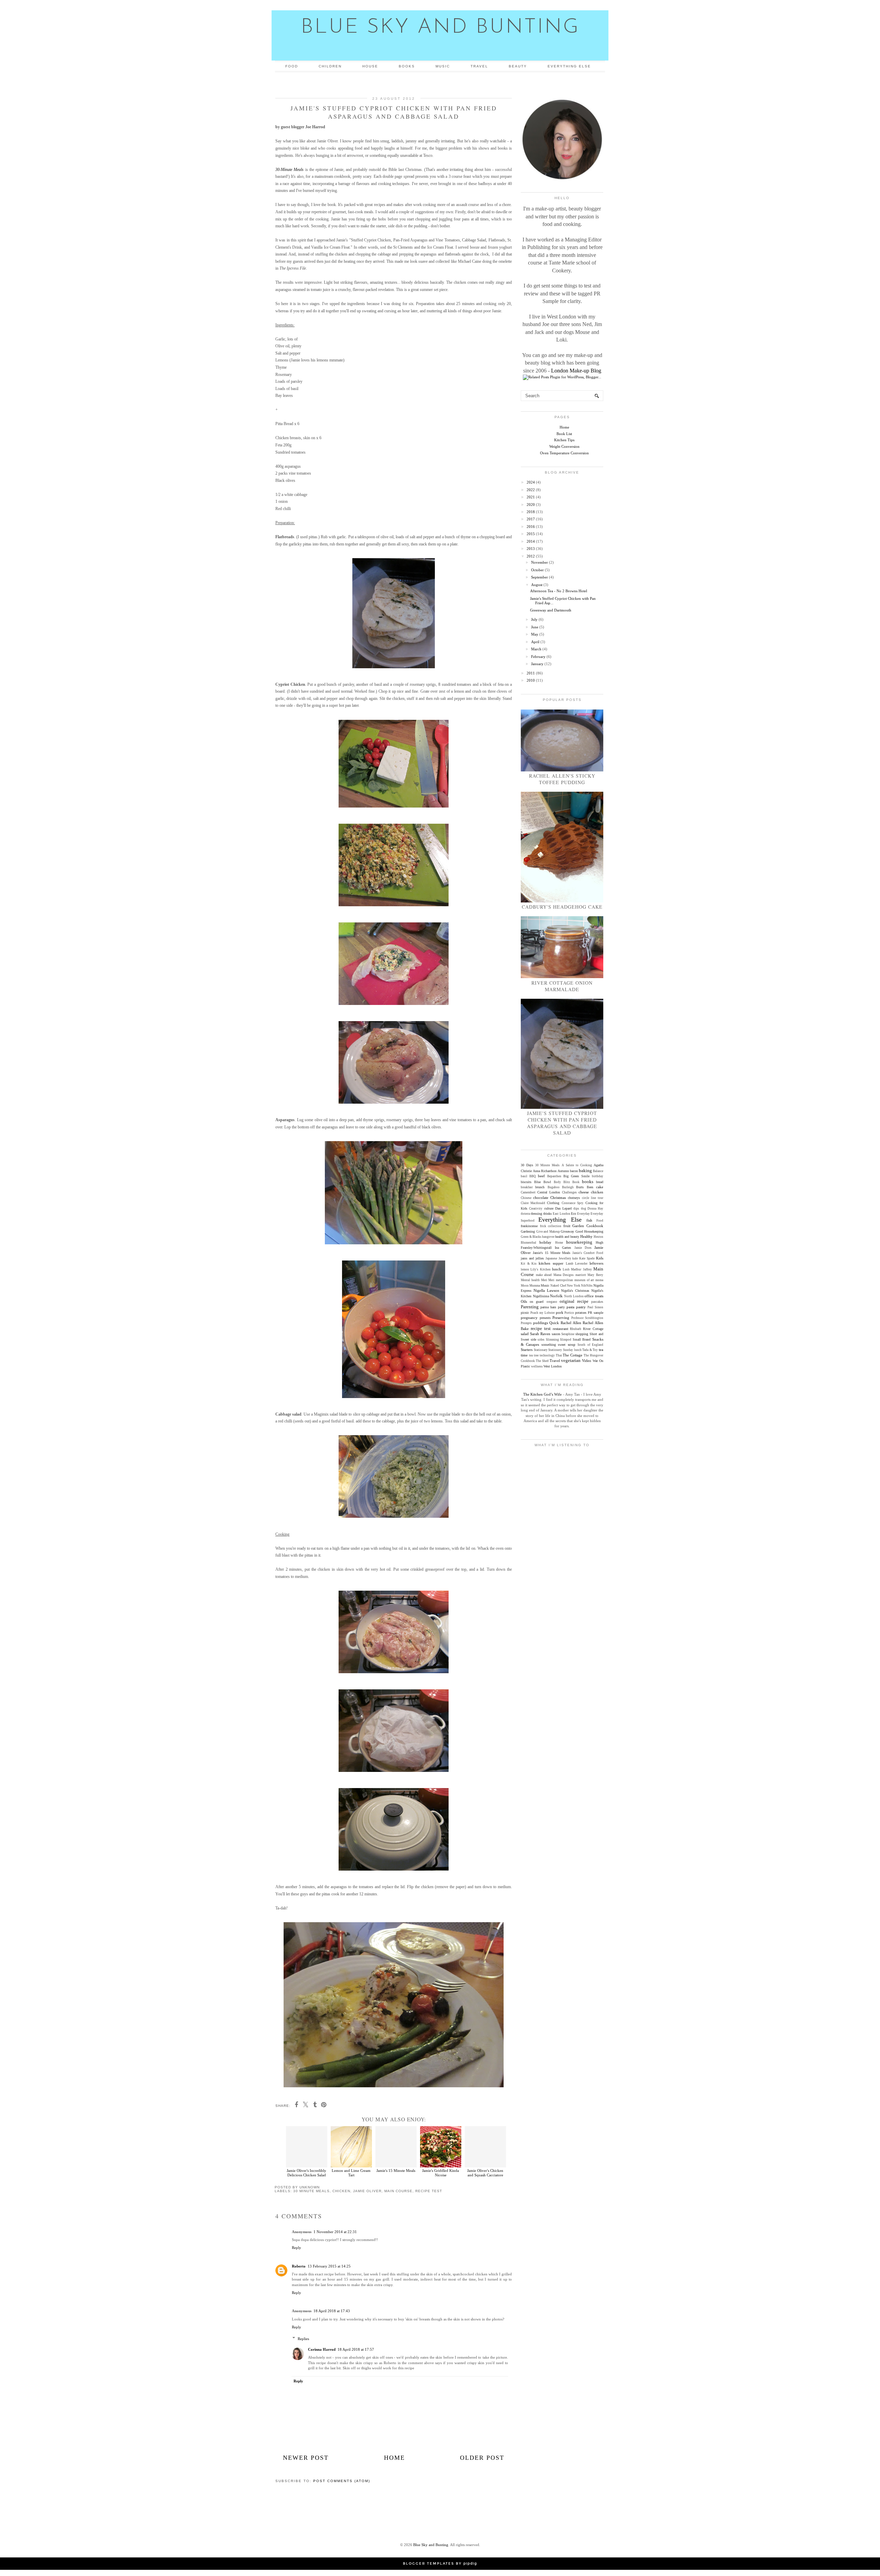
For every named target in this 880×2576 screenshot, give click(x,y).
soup (572, 1344)
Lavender (581, 1264)
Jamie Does (583, 1248)
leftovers (596, 1263)
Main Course (398, 2191)
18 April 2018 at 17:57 (356, 2349)
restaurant (560, 1329)
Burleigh (568, 1187)
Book (576, 1182)
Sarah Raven (540, 1334)
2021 (531, 497)
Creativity (536, 1209)
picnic (525, 1313)
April (535, 642)
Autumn (563, 1171)
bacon (574, 1171)
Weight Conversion (564, 446)
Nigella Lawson (546, 1290)
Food (292, 66)
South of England (590, 1345)
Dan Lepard (563, 1208)
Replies (303, 2339)
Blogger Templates (428, 2564)
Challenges (569, 1192)
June (535, 627)
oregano (552, 1302)
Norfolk (556, 1296)
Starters (527, 1350)
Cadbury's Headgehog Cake (562, 907)
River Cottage (593, 1329)
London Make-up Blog (576, 371)
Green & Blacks (531, 1237)
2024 (531, 482)
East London (561, 1214)
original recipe (574, 1301)
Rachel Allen (571, 1323)
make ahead (544, 1275)
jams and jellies (532, 1258)
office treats (594, 1296)
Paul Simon (595, 1307)
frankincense (529, 1226)
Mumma (535, 1286)
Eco (574, 1214)
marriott (581, 1275)
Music (443, 66)
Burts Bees (585, 1187)
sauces (556, 1334)
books (588, 1182)
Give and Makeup (548, 1232)
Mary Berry (595, 1275)
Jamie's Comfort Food (588, 1253)
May (535, 634)
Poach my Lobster (543, 1313)
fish (589, 1220)
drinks (547, 1214)
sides (541, 1340)
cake (600, 1187)
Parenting (530, 1307)
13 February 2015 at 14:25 (329, 2266)
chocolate (541, 1198)
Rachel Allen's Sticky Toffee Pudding (562, 779)
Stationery (555, 1350)
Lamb (570, 1264)
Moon (525, 1286)
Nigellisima (541, 1296)
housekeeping (579, 1242)
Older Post (482, 2458)
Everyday (584, 1214)
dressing (536, 1214)
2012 (531, 556)
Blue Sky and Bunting (440, 28)
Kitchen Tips (564, 440)
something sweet (553, 1345)
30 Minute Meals (311, 2191)
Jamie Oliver (367, 2191)
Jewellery (565, 1258)
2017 (531, 519)
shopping (582, 1334)
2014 (531, 541)
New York (574, 1286)
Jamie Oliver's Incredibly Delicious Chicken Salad (306, 2173)
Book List (564, 434)
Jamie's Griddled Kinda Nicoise (441, 2173)
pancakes (597, 1302)
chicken (341, 2191)
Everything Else (569, 66)
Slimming (552, 1340)
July (534, 619)
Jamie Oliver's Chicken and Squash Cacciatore (485, 2173)
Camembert (528, 1192)
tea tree (534, 1355)
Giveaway (567, 1231)
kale (575, 1258)
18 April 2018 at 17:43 (332, 2311)
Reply (296, 2248)
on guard (537, 1302)
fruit (567, 1226)
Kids (600, 1258)
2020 (531, 505)
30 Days (527, 1165)
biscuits (526, 1182)
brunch (540, 1187)
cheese (584, 1192)
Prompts (526, 1323)
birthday (598, 1176)
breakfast (527, 1187)
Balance (598, 1171)
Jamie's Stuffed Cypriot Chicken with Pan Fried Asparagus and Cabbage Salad (562, 1123)
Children (330, 66)
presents (545, 1318)
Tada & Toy (590, 1350)
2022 (531, 490)
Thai (559, 1355)
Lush (566, 1269)
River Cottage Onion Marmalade (562, 986)
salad (525, 1334)
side (533, 1339)
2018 (531, 512)
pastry (581, 1307)
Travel (479, 66)
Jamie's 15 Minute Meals (396, 2171)
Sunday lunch (572, 1350)
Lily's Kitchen (540, 1269)
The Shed (542, 1361)
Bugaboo (554, 1187)
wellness (537, 1366)
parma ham (548, 1307)
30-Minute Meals (289, 170)
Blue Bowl (543, 1182)
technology (547, 1355)
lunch (557, 1269)
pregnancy (529, 1318)
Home (394, 2458)
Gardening (528, 1231)
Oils (524, 1301)
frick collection (551, 1226)
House (370, 66)
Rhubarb (576, 1329)
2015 (531, 534)
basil (524, 1176)
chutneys (574, 1198)
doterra (525, 1214)
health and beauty (567, 1237)
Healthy (586, 1236)
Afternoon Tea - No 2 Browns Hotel (559, 591)
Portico (569, 1313)
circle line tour (593, 1198)
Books (407, 66)
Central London (549, 1192)
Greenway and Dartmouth (551, 610)
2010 (531, 680)
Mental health (530, 1280)
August (537, 585)
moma (599, 1280)
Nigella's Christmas (575, 1291)
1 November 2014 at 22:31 (335, 2232)
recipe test (429, 2191)
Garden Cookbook (588, 1226)
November (540, 562)
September (540, 577)
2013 (531, 549)
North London (574, 1296)
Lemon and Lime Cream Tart (351, 2173)
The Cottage (573, 1355)
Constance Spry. (573, 1203)
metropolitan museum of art (575, 1280)
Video (587, 1361)
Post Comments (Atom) (342, 2481)
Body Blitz (562, 1182)
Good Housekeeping (590, 1231)
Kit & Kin (529, 1264)
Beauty (518, 66)
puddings (541, 1323)
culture (549, 1208)
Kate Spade (587, 1258)
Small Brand (582, 1339)
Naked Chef (558, 1286)
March (536, 649)
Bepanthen (554, 1176)
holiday (545, 1242)
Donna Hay (595, 1209)
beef (541, 1176)
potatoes (581, 1313)
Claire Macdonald (533, 1203)
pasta (570, 1307)
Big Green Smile (576, 1176)
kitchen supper (551, 1263)
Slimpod (566, 1340)
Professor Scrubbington (587, 1318)
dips (576, 1209)
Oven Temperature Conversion (564, 453)
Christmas (558, 1198)
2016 (531, 527)
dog (584, 1209)
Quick (554, 1323)
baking (585, 1171)
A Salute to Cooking (577, 1165)
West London (553, 1366)
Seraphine (568, 1334)
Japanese (551, 1258)
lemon (525, 1269)
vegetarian (571, 1360)
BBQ (533, 1176)
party (561, 1307)
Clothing (553, 1203)
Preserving (561, 1318)
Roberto (299, 2266)
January (537, 664)
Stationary (541, 1350)
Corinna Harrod (322, 2349)
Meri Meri (548, 1280)
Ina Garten (563, 1248)
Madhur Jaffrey (581, 1269)
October (537, 570)
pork (560, 1312)
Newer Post (306, 2458)
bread (600, 1182)
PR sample (596, 1313)
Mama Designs (564, 1275)
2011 (531, 673)
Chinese (526, 1198)
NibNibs (587, 1286)
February (538, 657)
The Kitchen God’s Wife (542, 1394)
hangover (548, 1237)
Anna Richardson (545, 1171)
